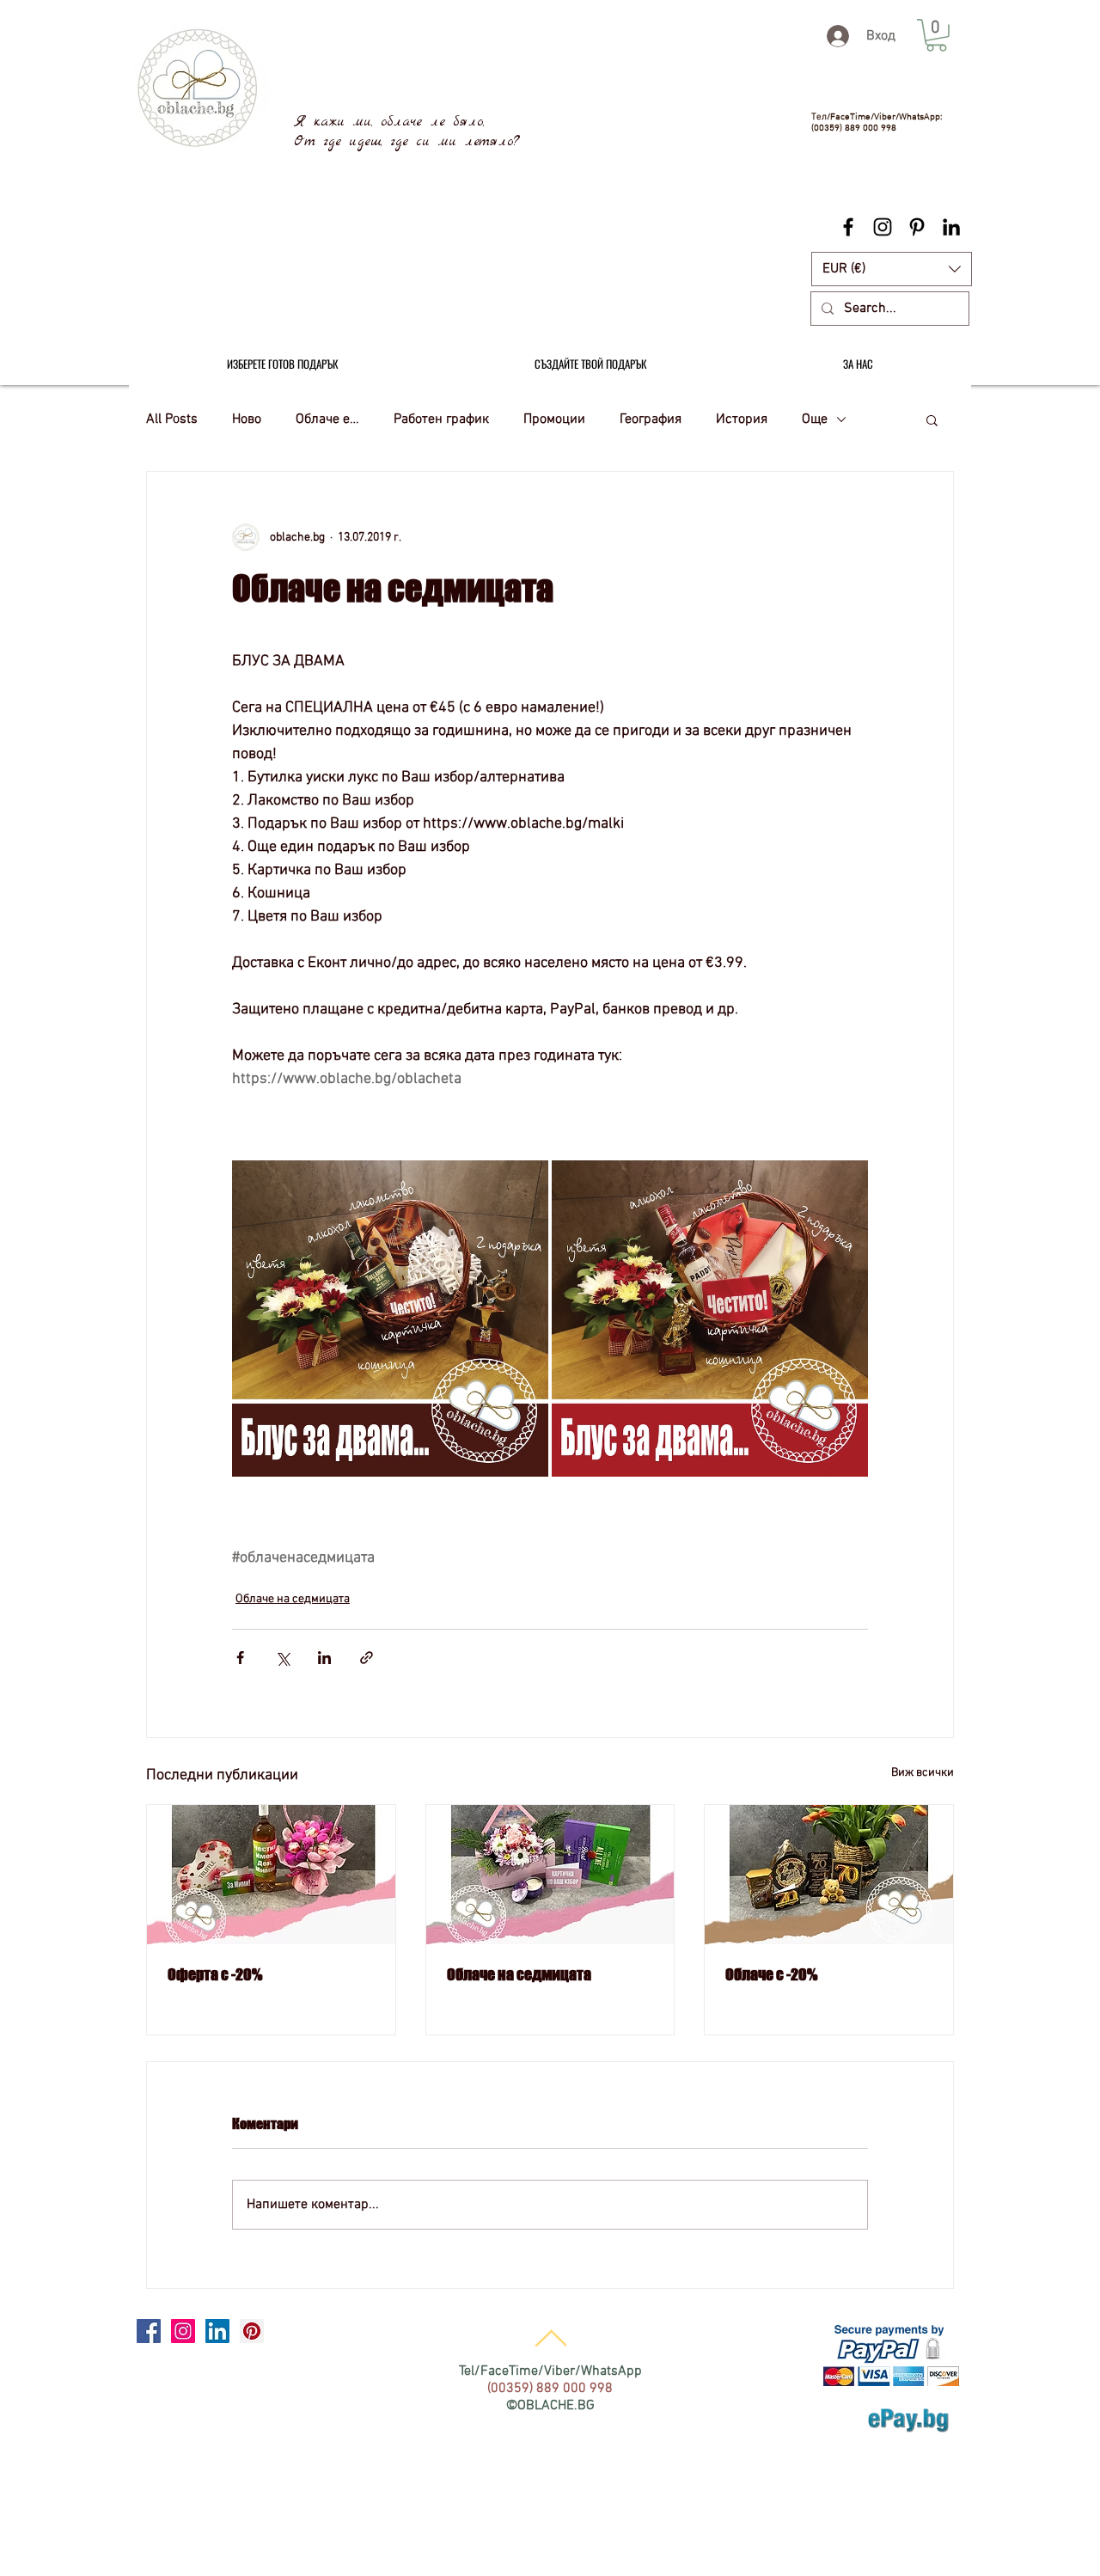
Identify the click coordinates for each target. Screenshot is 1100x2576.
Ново (247, 419)
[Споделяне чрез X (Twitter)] (282, 1658)
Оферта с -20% (215, 1974)
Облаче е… (327, 419)
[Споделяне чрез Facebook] (240, 1658)
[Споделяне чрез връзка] (367, 1658)
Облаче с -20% (771, 1974)
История (742, 419)
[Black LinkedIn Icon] (951, 227)
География (651, 419)
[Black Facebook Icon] (848, 227)
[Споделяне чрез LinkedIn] (324, 1658)
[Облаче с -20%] (829, 1875)
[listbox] (892, 269)
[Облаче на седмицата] (550, 1875)
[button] (892, 269)
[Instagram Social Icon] (183, 2331)
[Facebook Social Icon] (149, 2331)
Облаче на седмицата (293, 1599)
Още (815, 419)
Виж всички (923, 1773)
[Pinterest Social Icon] (252, 2331)
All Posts (172, 419)
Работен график (441, 419)
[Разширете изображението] (390, 1319)
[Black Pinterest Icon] (917, 227)
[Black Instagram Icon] (883, 227)
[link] (936, 35)
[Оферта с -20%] (271, 1875)
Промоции (554, 419)
